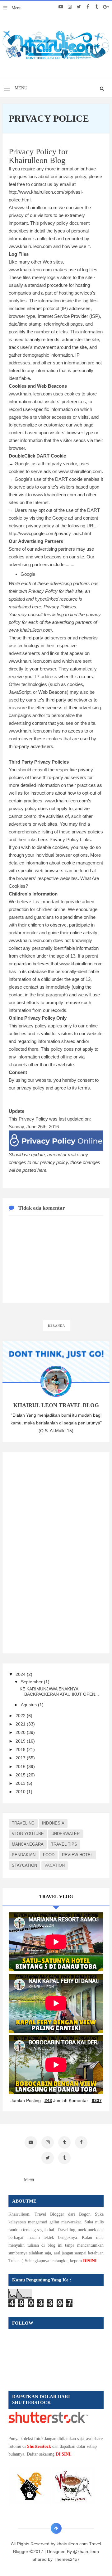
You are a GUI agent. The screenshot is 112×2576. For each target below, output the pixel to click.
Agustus (29, 1705)
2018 (21, 1749)
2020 (21, 1732)
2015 (21, 1775)
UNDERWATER (65, 1834)
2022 (21, 1716)
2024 (21, 1674)
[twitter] (79, 7)
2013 (21, 1783)
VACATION (55, 1865)
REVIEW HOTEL (77, 1855)
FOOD (49, 1855)
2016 (21, 1766)
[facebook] (88, 7)
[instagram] (70, 7)
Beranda (56, 1326)
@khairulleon (86, 2551)
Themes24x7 (67, 2559)
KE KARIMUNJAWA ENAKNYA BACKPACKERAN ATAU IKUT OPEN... (59, 1692)
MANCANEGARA (28, 1844)
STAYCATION (24, 1865)
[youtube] (61, 7)
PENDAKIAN (24, 1855)
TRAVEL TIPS (64, 1844)
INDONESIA (53, 1823)
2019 (21, 1741)
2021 (21, 1724)
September (32, 1682)
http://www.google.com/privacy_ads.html (50, 533)
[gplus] (106, 7)
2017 (21, 1758)
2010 (21, 1792)
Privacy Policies (60, 607)
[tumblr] (97, 7)
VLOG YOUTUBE (28, 1834)
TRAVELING (23, 1823)
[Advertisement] (55, 1552)
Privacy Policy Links (70, 839)
